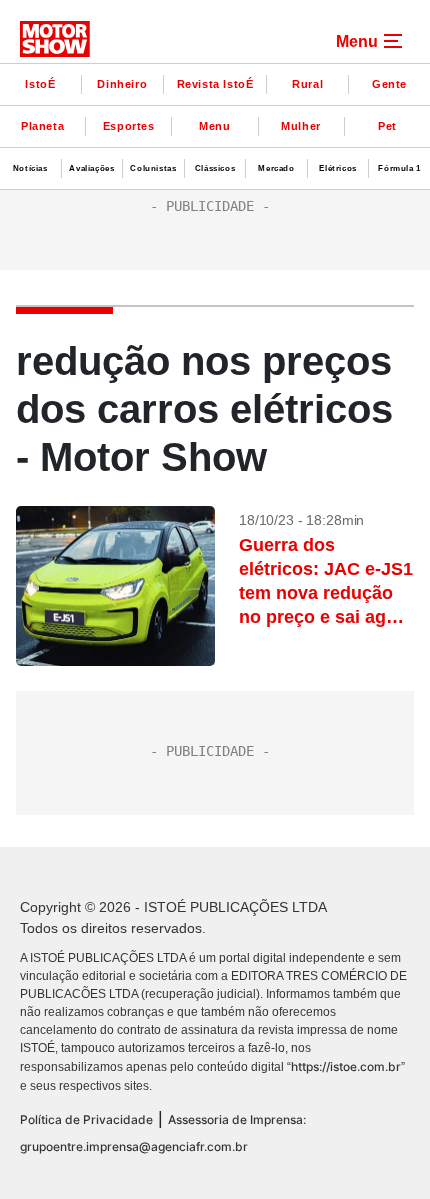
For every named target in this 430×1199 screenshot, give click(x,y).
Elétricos (337, 168)
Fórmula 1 (399, 168)
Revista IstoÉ (215, 84)
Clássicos (215, 168)
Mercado (276, 168)
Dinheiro (122, 84)
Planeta (42, 126)
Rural (307, 84)
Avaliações (91, 168)
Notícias (30, 168)
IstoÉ (40, 84)
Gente (389, 84)
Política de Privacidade (86, 1119)
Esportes (129, 126)
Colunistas (153, 168)
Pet (387, 126)
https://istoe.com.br (346, 1066)
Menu (214, 126)
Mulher (301, 126)
